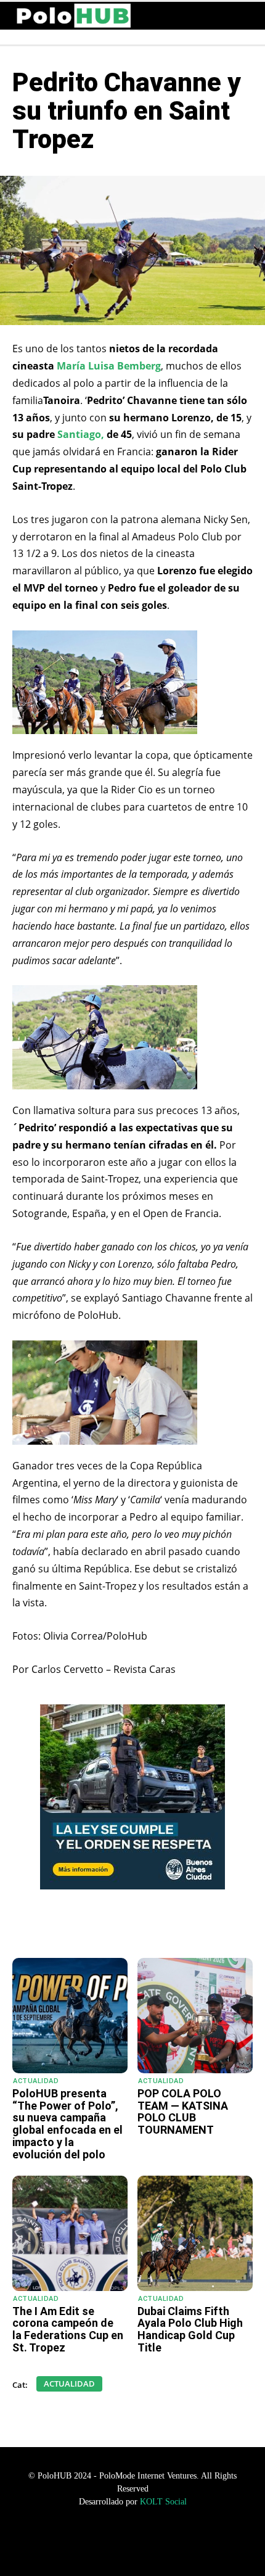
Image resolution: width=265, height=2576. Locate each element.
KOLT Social (163, 2502)
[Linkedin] (149, 1927)
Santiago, (82, 434)
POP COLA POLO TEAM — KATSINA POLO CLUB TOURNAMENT (183, 2112)
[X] (120, 1927)
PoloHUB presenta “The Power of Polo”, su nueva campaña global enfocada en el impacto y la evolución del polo (67, 2124)
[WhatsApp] (63, 1927)
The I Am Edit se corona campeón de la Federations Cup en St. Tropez (68, 2329)
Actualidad (36, 2081)
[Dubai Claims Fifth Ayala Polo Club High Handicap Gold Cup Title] (195, 2233)
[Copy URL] (177, 1927)
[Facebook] (92, 1927)
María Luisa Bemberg (109, 366)
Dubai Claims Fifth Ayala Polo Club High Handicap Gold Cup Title (190, 2329)
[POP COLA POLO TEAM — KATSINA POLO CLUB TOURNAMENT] (195, 2016)
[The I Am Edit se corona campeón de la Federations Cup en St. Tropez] (70, 2233)
